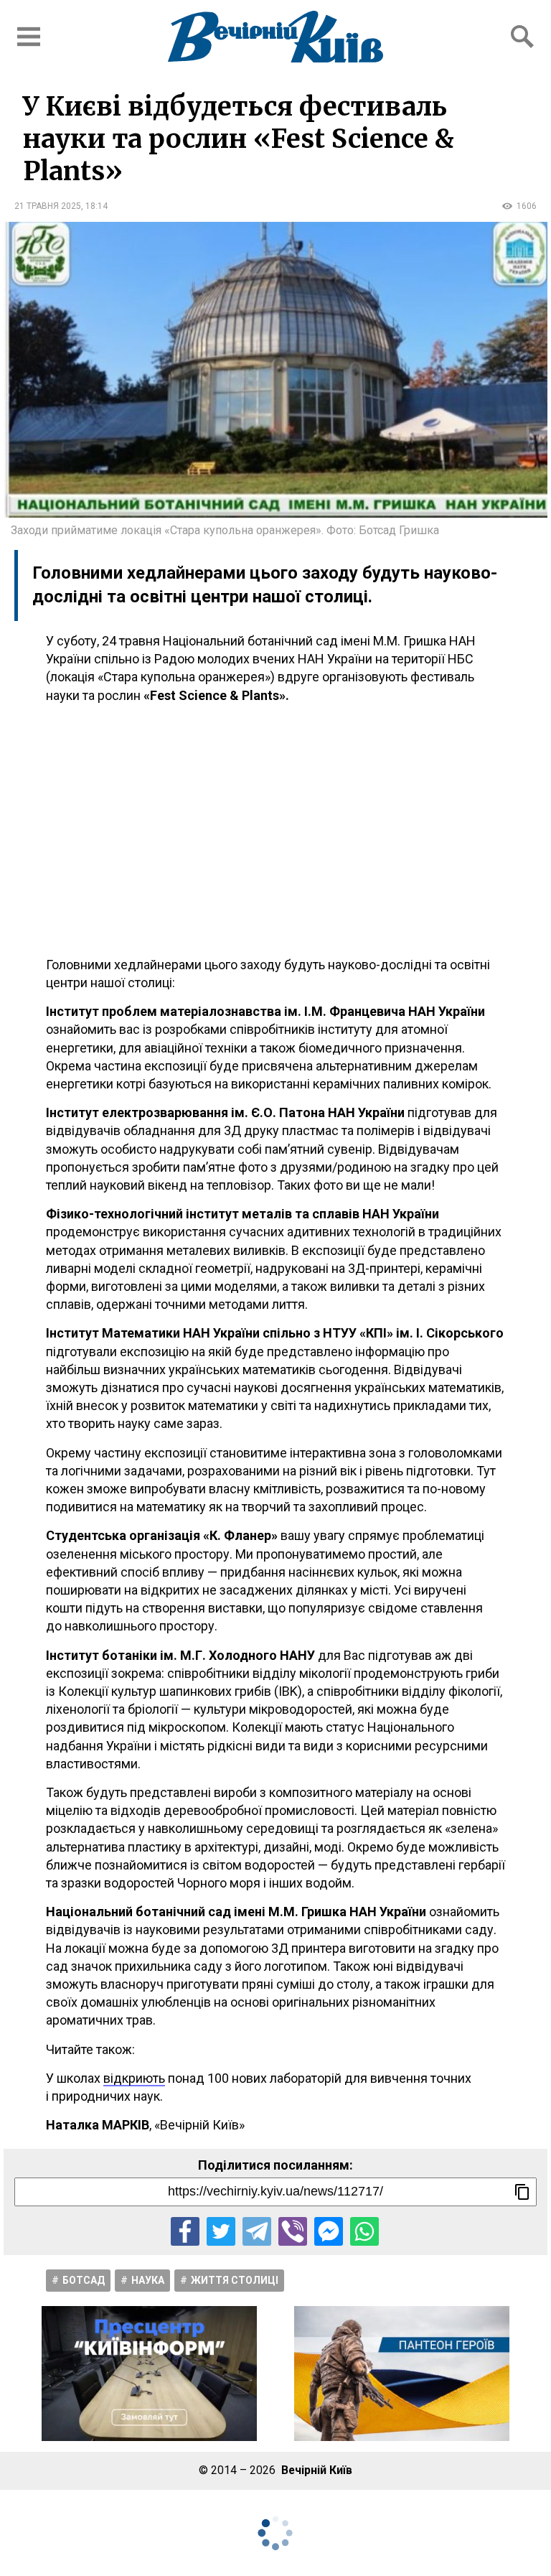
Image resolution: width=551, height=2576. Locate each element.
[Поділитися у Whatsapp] (364, 2231)
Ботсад (84, 2280)
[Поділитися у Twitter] (221, 2231)
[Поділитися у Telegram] (257, 2231)
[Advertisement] (275, 830)
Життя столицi (235, 2280)
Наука (148, 2280)
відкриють (134, 2078)
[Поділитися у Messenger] (329, 2231)
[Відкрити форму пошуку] (522, 37)
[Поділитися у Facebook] (185, 2231)
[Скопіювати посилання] (522, 2192)
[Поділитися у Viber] (293, 2231)
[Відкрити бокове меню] (29, 37)
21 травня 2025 (48, 206)
